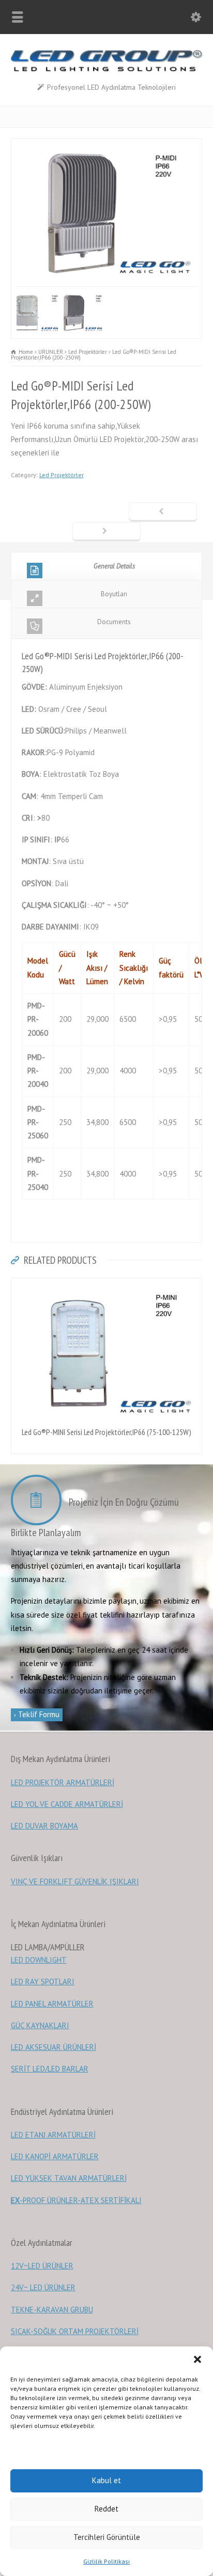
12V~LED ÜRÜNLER (42, 2266)
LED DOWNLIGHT (39, 1960)
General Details (114, 566)
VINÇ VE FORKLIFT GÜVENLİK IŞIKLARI (75, 1881)
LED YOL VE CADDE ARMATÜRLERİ (67, 1804)
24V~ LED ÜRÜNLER (43, 2287)
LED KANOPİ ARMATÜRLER (55, 2156)
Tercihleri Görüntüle (107, 2537)
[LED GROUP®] (106, 69)
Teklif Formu (38, 1714)
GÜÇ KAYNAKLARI (40, 2025)
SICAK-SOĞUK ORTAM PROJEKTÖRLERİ (75, 2331)
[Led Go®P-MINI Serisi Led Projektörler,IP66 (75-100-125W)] (106, 1284)
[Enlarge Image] (106, 145)
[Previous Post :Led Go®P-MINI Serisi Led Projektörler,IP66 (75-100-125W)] (163, 512)
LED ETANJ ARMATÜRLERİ (53, 2135)
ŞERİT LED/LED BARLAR (50, 2069)
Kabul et (106, 2480)
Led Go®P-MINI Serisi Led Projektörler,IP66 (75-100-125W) (106, 1432)
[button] (197, 2359)
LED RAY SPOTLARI (43, 1982)
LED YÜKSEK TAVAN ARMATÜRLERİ (69, 2178)
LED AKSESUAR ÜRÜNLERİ (54, 2047)
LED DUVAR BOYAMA (44, 1826)
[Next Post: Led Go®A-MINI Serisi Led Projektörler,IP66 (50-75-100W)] (106, 532)
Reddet (106, 2509)
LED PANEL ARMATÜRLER (52, 2004)
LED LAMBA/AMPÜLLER (48, 1947)
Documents (114, 622)
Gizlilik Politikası (106, 2561)
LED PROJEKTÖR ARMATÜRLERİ (63, 1782)
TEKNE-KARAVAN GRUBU (52, 2310)
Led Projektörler (62, 475)
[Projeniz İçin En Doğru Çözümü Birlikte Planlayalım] (39, 1502)
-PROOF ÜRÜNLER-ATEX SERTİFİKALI (76, 2200)
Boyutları (114, 594)
